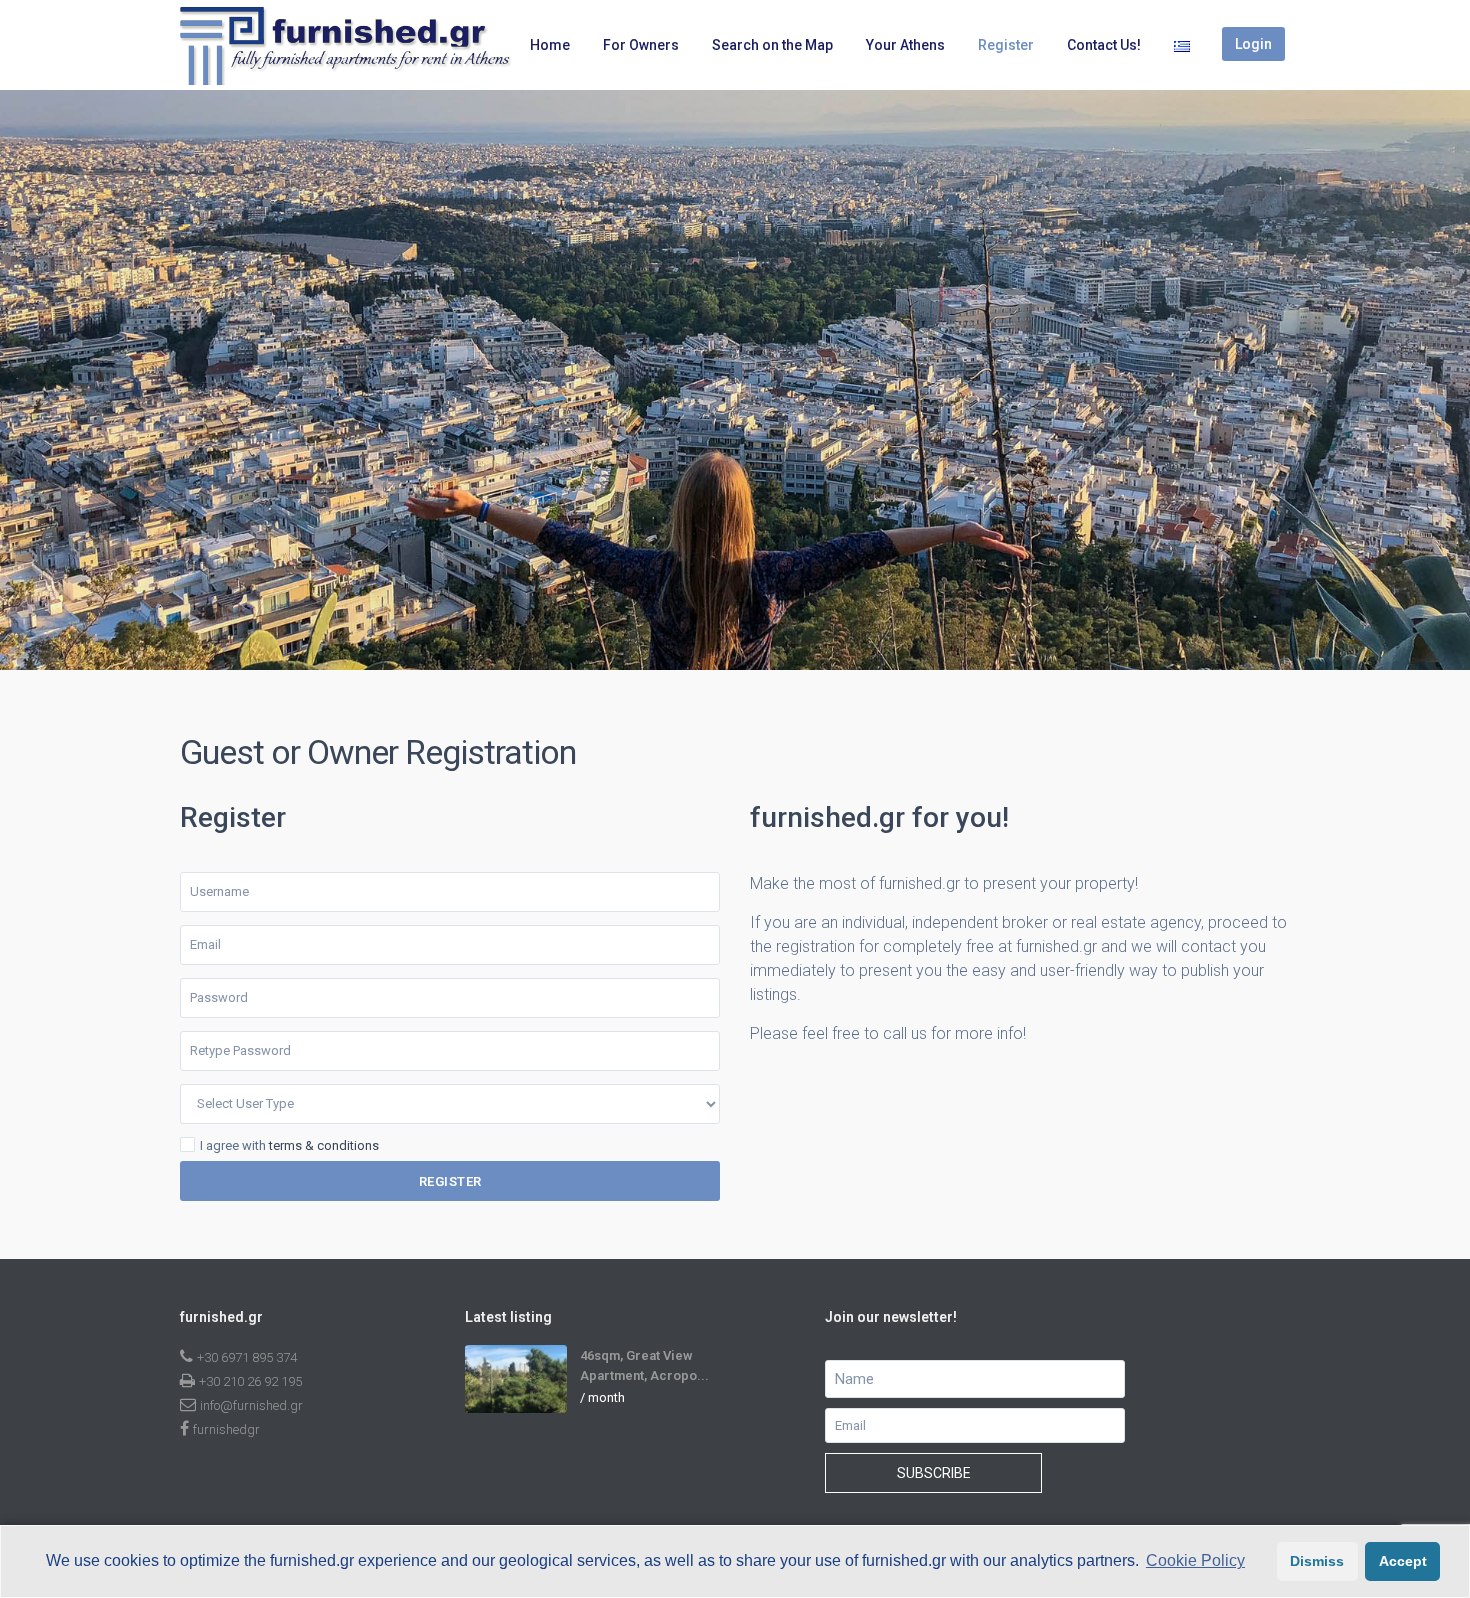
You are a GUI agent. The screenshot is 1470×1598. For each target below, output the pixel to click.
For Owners (641, 45)
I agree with (289, 1146)
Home (550, 45)
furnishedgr (226, 1429)
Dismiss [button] (1317, 1561)
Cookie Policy (1195, 1560)
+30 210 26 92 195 (250, 1381)
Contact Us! (1104, 45)
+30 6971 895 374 (247, 1357)
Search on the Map (772, 45)
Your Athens (905, 45)
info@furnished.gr (251, 1405)
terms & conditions (324, 1145)
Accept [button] (1403, 1561)
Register (1006, 45)
